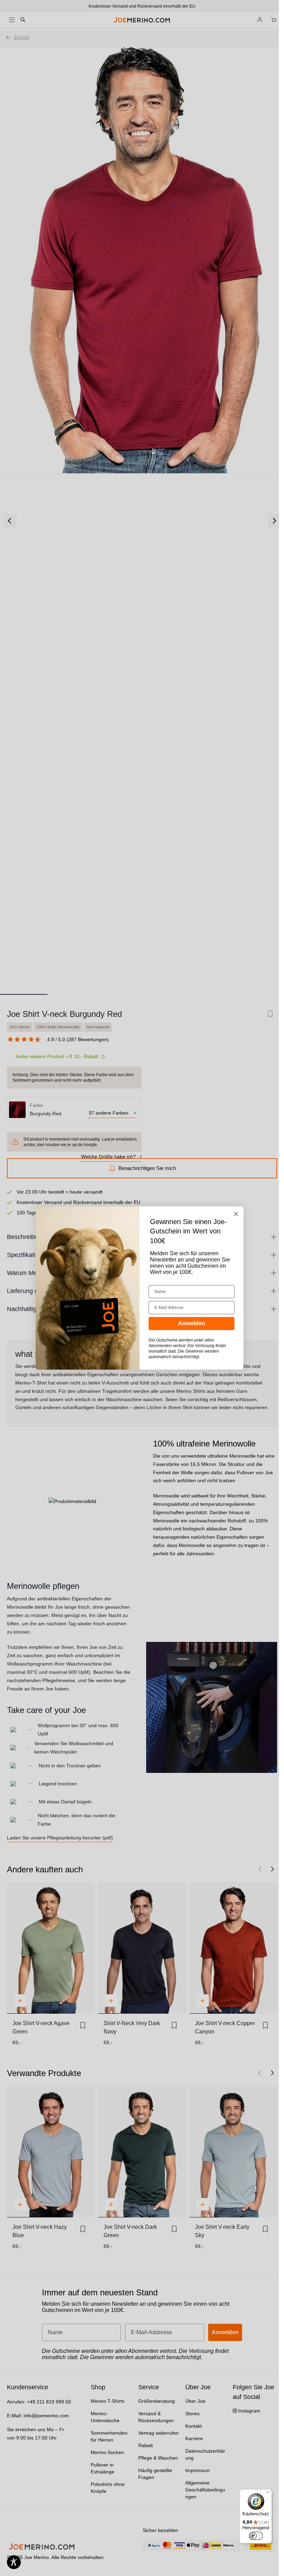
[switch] (256, 2536)
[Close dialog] (236, 1214)
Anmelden (192, 1323)
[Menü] (268, 2494)
